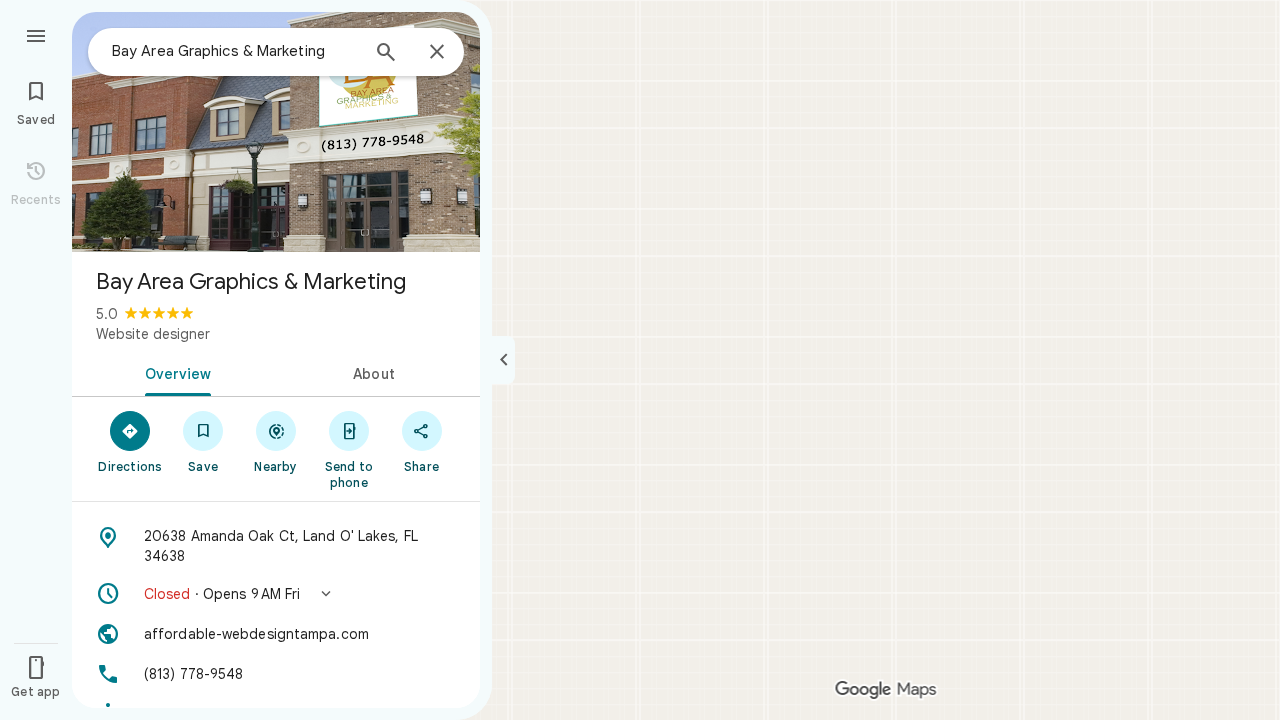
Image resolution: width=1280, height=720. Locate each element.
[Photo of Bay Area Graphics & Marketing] (276, 132)
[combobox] (235, 51)
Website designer (153, 334)
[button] (276, 594)
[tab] (174, 372)
